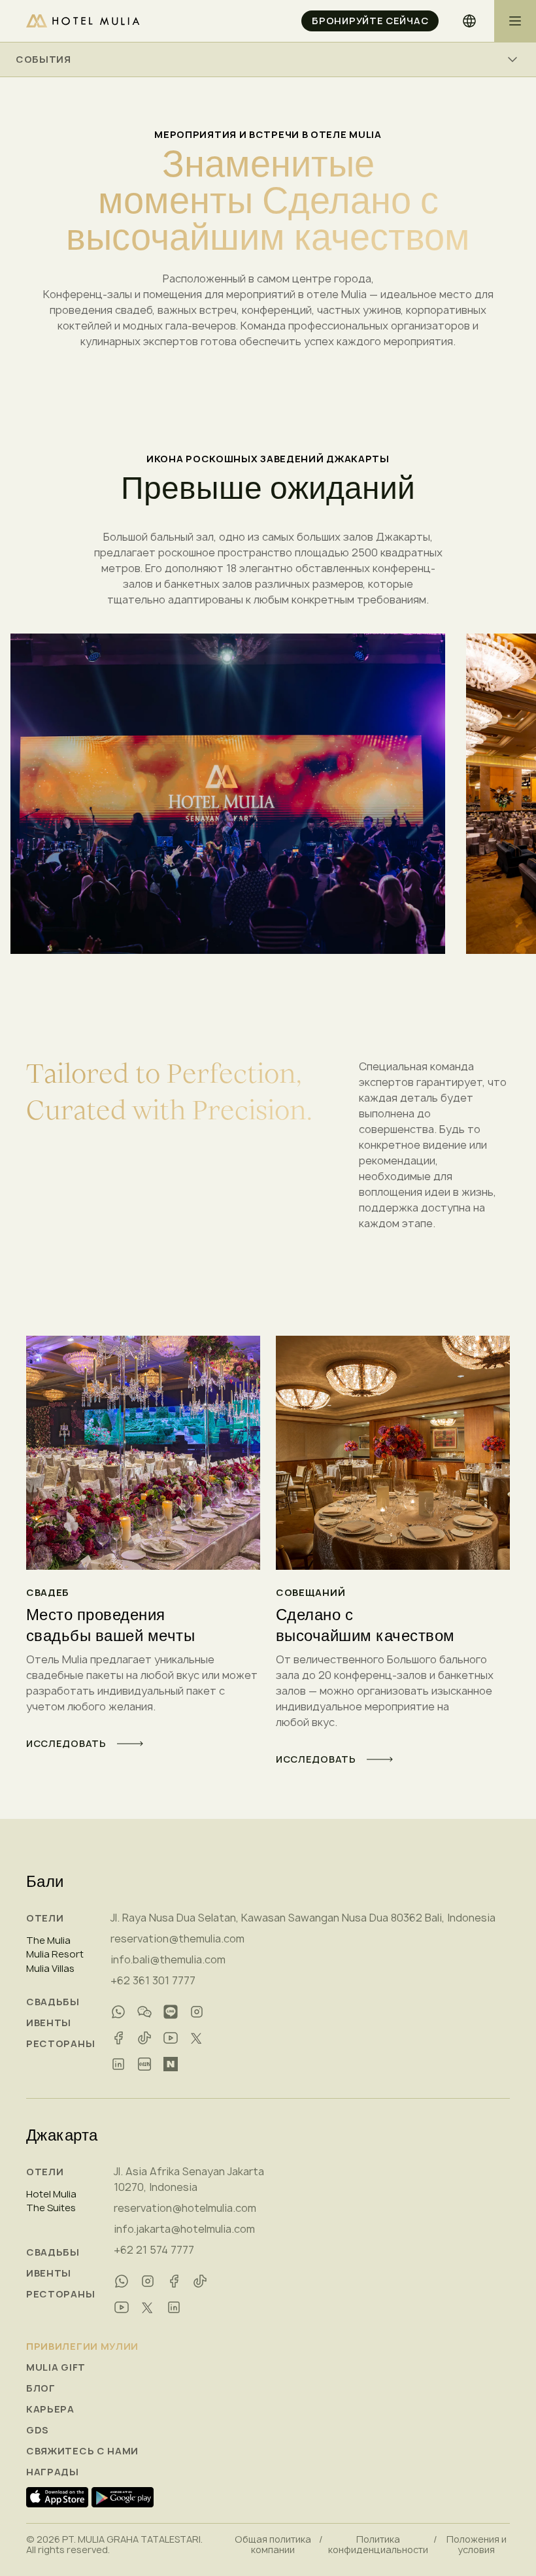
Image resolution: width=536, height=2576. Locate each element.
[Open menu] (515, 21)
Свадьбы (53, 2002)
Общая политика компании (273, 2545)
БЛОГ (41, 2388)
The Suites (51, 2208)
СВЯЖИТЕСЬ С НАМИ (82, 2451)
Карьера (50, 2409)
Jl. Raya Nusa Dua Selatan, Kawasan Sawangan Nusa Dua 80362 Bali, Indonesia (303, 1918)
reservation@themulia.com (177, 1939)
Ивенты (49, 2023)
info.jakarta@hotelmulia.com (184, 2229)
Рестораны (60, 2044)
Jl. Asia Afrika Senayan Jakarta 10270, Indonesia (189, 2179)
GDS (38, 2430)
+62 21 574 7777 (154, 2250)
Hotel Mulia (51, 2194)
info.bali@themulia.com (168, 1959)
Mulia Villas (50, 1969)
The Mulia (48, 1940)
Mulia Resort (55, 1954)
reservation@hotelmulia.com (185, 2208)
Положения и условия (477, 2545)
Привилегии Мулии (82, 2347)
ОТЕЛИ (45, 1918)
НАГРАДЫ (53, 2472)
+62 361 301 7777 (153, 1980)
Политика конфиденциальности (378, 2545)
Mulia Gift (56, 2367)
